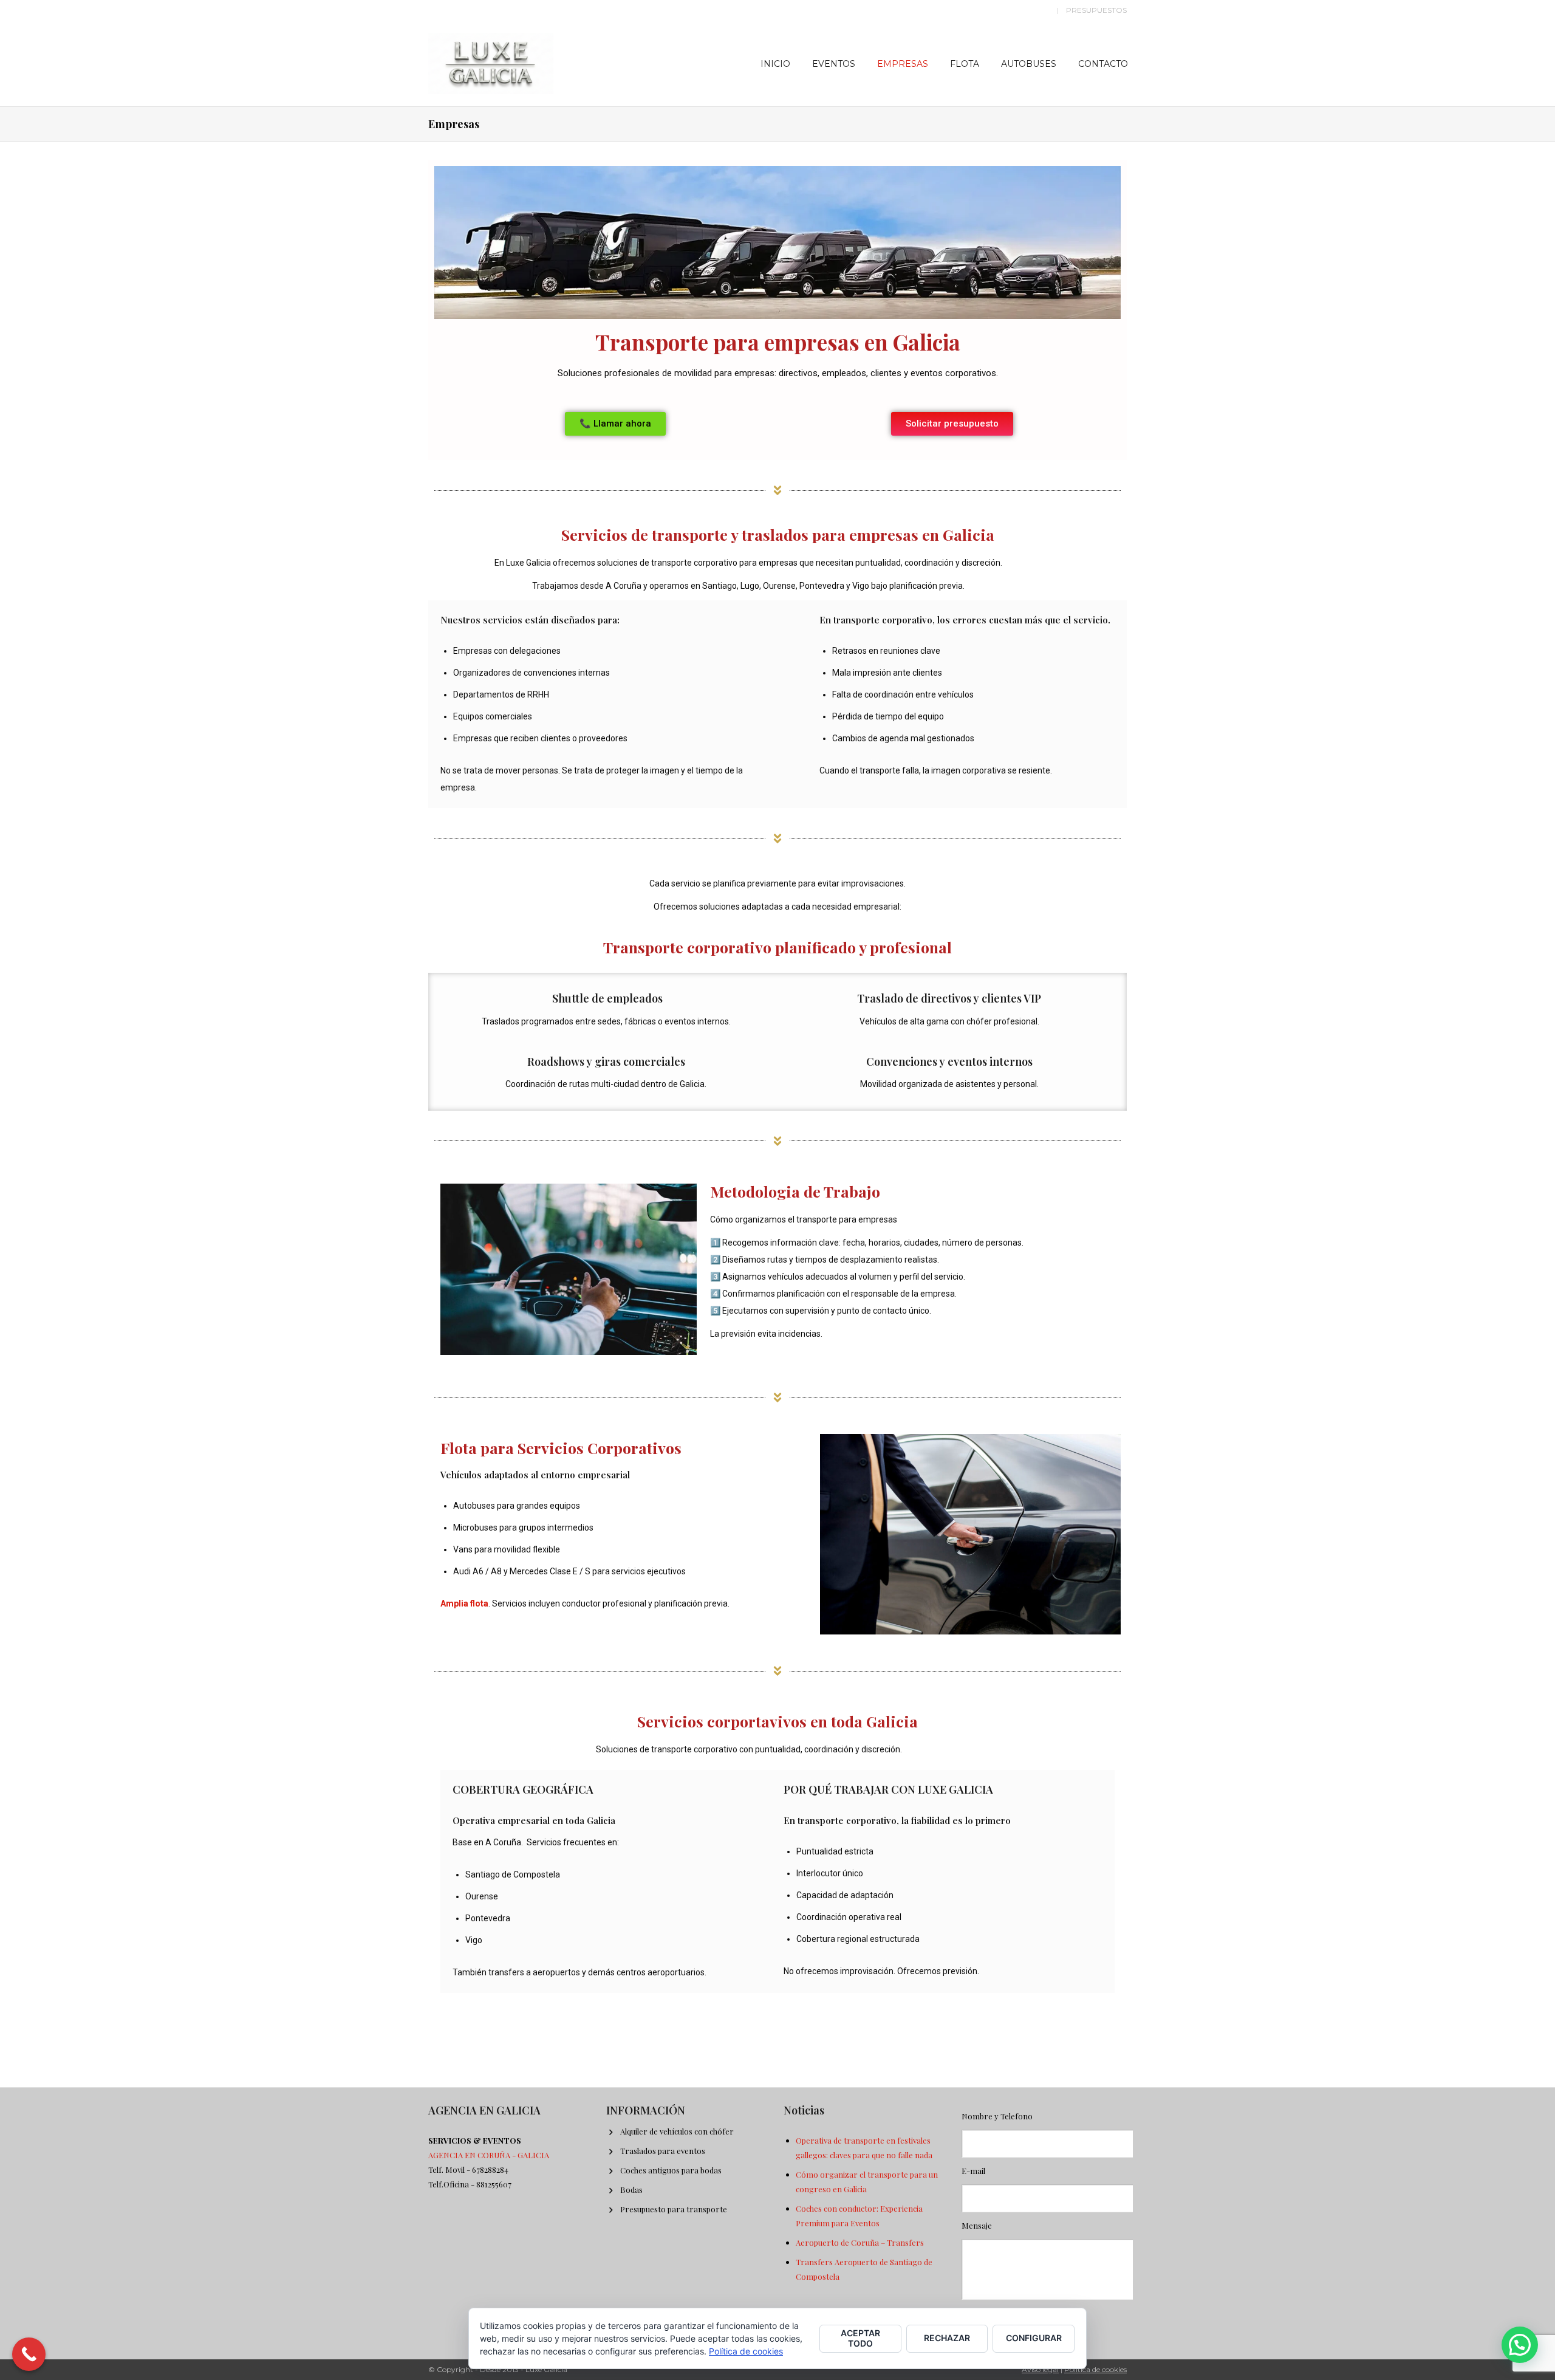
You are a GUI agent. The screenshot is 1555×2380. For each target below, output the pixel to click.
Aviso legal (1040, 2369)
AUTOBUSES (1029, 64)
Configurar (1034, 2338)
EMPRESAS (903, 64)
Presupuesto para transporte (674, 2209)
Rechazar (947, 2338)
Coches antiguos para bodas (671, 2170)
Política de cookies (1095, 2369)
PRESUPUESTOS (1096, 10)
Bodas (631, 2190)
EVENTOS (834, 64)
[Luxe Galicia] (491, 61)
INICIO (775, 64)
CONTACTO (1103, 64)
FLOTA (965, 64)
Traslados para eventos (663, 2151)
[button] (1520, 2345)
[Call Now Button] (29, 2354)
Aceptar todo (860, 2338)
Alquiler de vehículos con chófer (677, 2131)
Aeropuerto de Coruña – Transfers (860, 2242)
